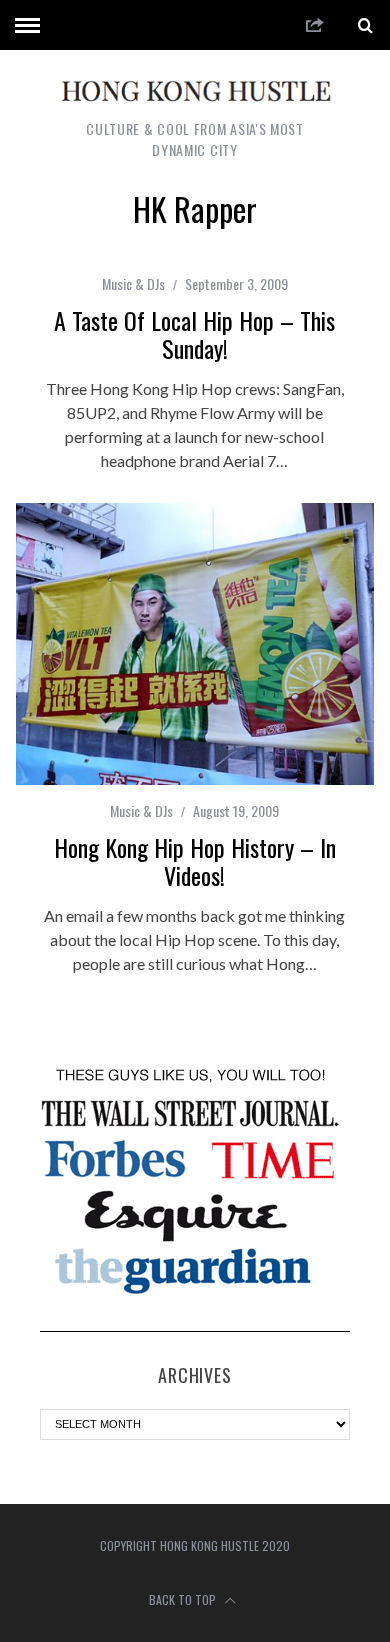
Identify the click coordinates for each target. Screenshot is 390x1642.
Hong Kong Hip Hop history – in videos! (195, 861)
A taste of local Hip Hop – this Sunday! (194, 334)
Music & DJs (133, 283)
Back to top (184, 1599)
